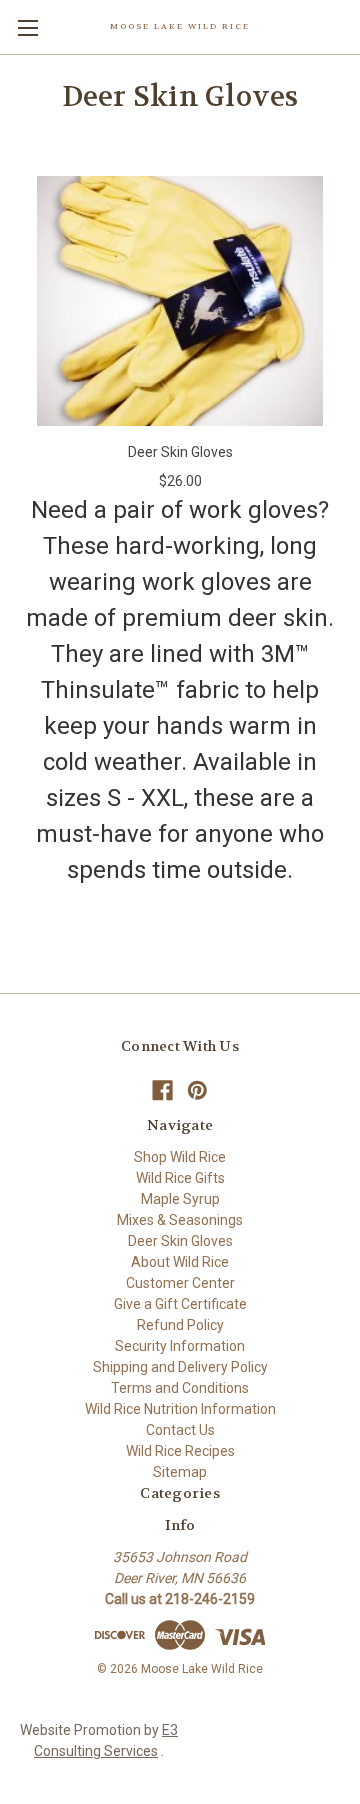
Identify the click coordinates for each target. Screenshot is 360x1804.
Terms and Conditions (180, 1388)
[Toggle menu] (27, 27)
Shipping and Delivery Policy (180, 1367)
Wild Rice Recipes (180, 1451)
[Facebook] (162, 1090)
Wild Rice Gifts (180, 1178)
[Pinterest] (197, 1090)
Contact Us (180, 1430)
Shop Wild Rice (180, 1157)
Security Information (180, 1346)
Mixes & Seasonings (180, 1220)
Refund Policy (180, 1325)
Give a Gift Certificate (180, 1304)
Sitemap (180, 1472)
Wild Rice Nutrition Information (180, 1409)
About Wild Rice (180, 1262)
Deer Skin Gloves (180, 452)
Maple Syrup (180, 1199)
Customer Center (180, 1283)
